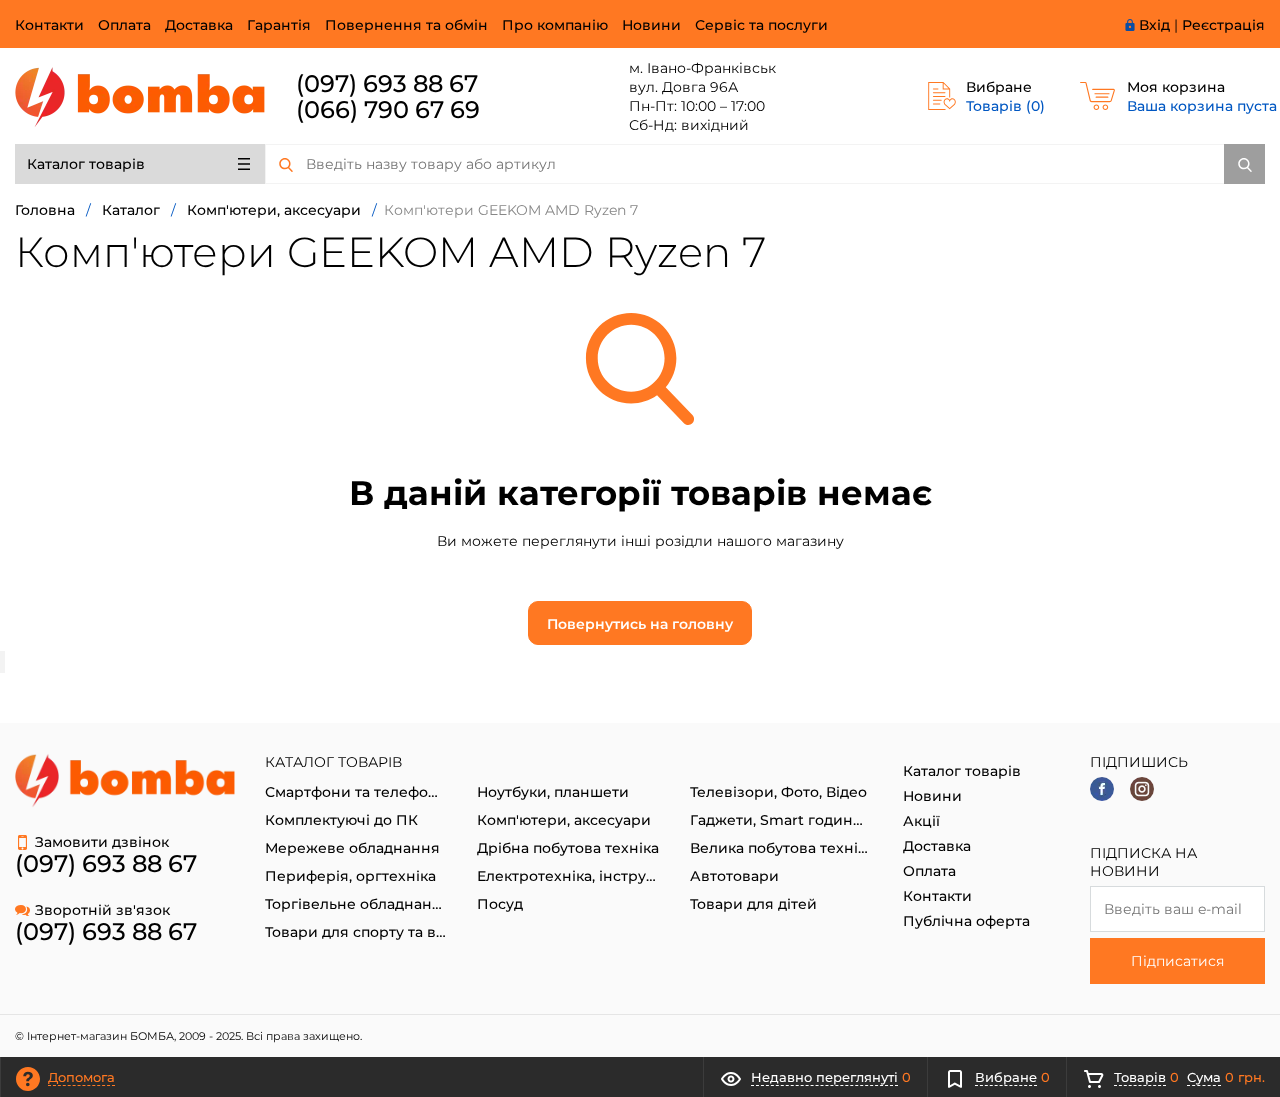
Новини (651, 25)
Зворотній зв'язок (102, 910)
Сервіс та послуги (761, 25)
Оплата (124, 25)
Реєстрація (1223, 25)
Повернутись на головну (640, 624)
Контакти (49, 25)
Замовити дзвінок (102, 842)
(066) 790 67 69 (388, 109)
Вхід (1154, 25)
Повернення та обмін (406, 25)
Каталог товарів (86, 164)
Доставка (199, 25)
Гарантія (279, 25)
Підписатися (1177, 961)
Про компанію (555, 25)
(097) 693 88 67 (387, 83)
